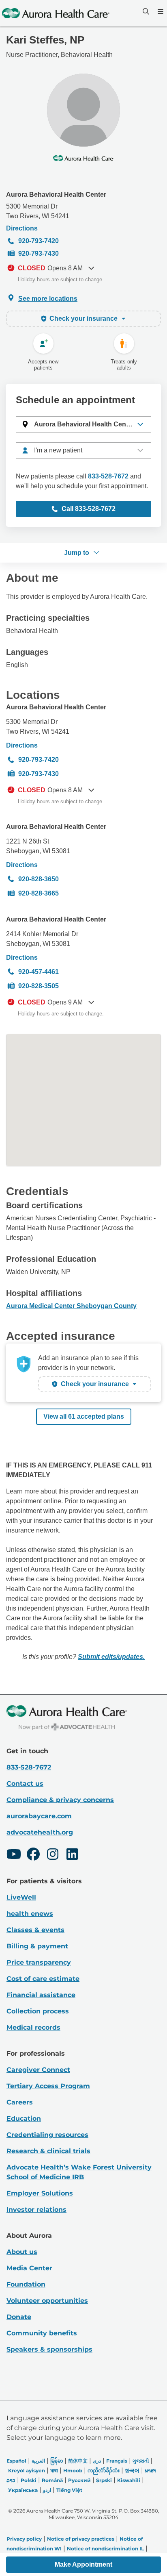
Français (117, 2461)
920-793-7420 (39, 241)
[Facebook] (33, 1855)
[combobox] (83, 450)
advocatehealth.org (40, 1832)
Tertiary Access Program (48, 2086)
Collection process (38, 2011)
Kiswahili (129, 2480)
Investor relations (36, 2210)
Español (16, 2461)
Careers (20, 2102)
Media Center (29, 2268)
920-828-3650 (39, 879)
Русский (79, 2480)
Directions (22, 228)
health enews (30, 1914)
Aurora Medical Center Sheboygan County (71, 1306)
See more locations (48, 299)
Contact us (25, 1784)
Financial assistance (41, 1995)
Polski (29, 2480)
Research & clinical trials (48, 2151)
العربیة (38, 2461)
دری (97, 2461)
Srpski (104, 2480)
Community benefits (42, 2333)
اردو (47, 2490)
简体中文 (78, 2461)
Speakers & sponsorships (49, 2349)
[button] (83, 424)
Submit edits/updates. (111, 1657)
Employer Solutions (40, 2193)
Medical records (33, 2027)
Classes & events (35, 1930)
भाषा (54, 2471)
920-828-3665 (39, 893)
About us (22, 2252)
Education (24, 2118)
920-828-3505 (39, 986)
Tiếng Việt (69, 2490)
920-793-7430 (39, 253)
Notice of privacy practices (81, 2539)
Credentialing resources (47, 2135)
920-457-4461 (39, 972)
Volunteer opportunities (47, 2301)
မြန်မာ (57, 2461)
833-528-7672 (108, 476)
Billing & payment (37, 1946)
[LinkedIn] (72, 1855)
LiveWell (21, 1897)
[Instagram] (53, 1855)
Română (52, 2480)
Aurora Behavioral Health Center (56, 195)
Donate (19, 2317)
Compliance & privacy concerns (60, 1800)
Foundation (26, 2284)
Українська (23, 2490)
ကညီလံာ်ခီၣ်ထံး (104, 2471)
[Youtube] (14, 1855)
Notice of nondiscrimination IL (105, 2549)
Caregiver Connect (38, 2070)
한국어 (132, 2471)
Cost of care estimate (43, 1979)
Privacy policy (24, 2539)
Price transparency (39, 1962)
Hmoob (73, 2471)
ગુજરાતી (141, 2461)
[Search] (145, 11)
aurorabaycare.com (39, 1816)
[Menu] (160, 11)
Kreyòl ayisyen (27, 2471)
